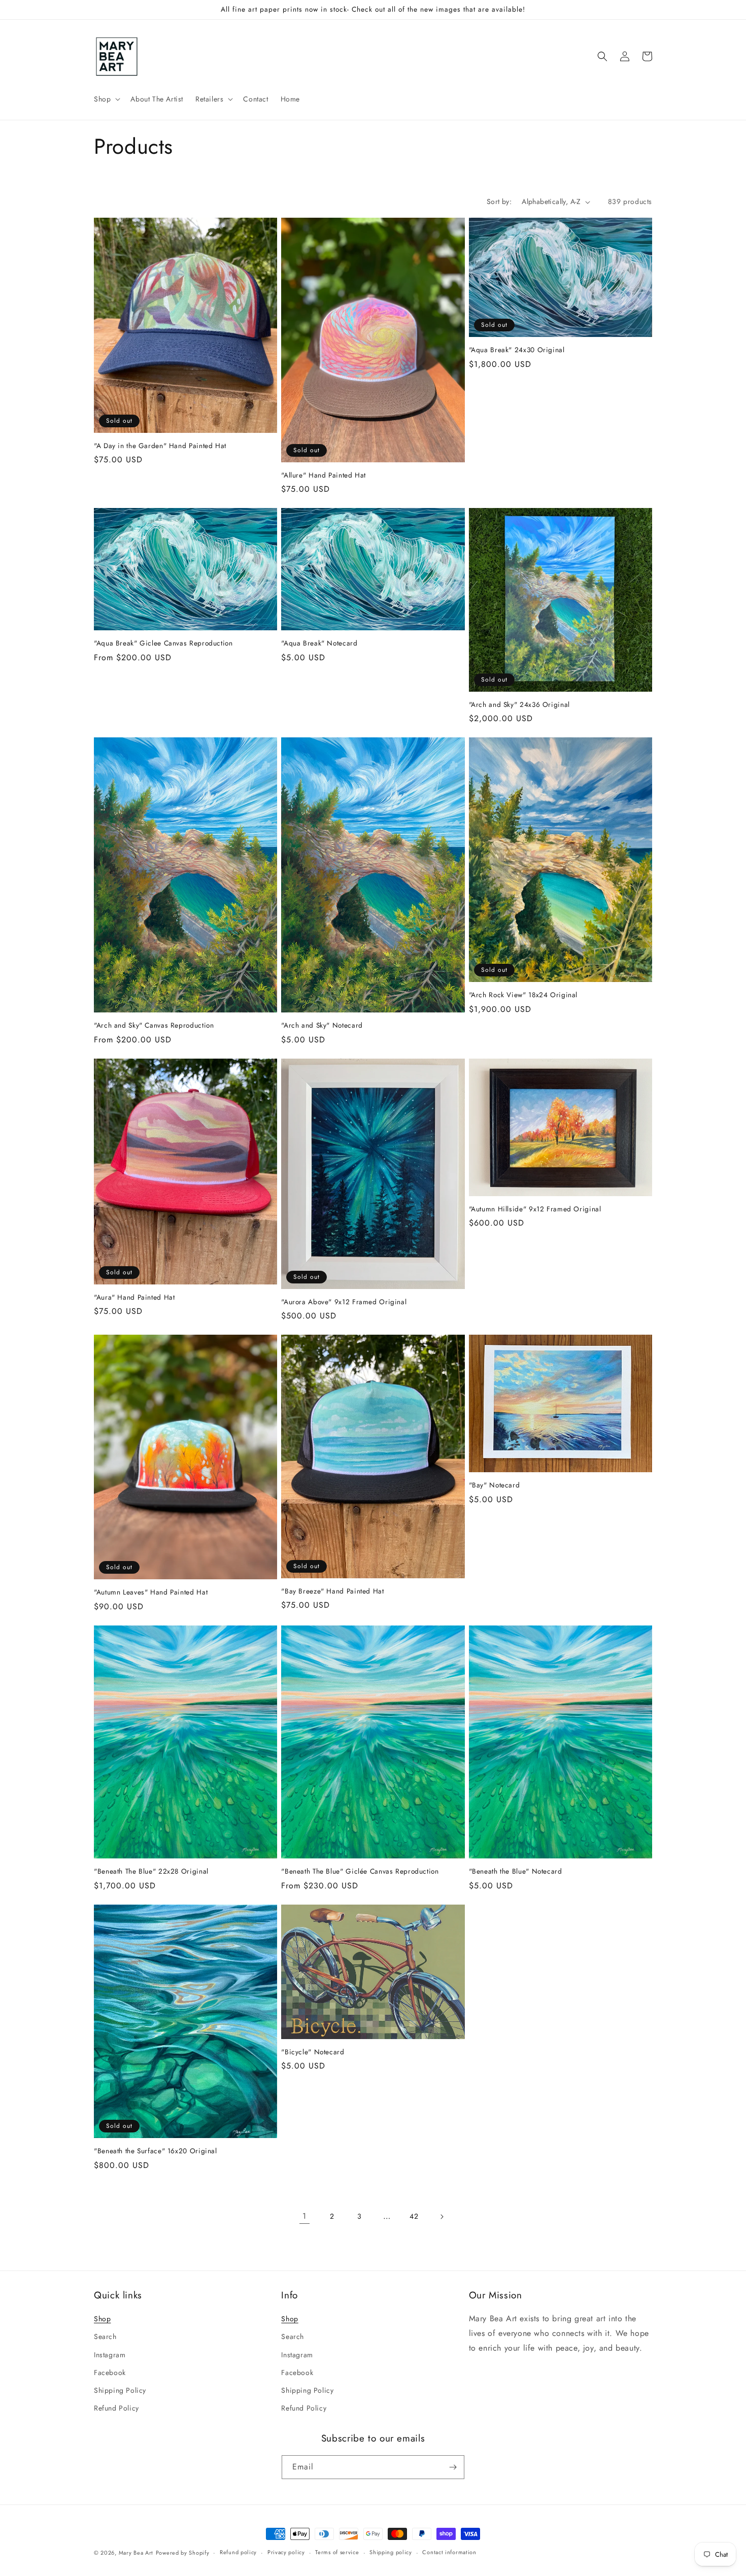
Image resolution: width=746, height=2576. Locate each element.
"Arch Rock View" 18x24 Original (523, 995)
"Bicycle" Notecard (313, 2052)
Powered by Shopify (183, 2553)
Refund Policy (116, 2408)
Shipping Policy (120, 2390)
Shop (102, 2319)
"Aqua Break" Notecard (319, 643)
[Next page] (442, 2217)
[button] (106, 99)
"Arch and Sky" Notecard (322, 1026)
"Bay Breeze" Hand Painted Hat (332, 1591)
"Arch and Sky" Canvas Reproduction (154, 1026)
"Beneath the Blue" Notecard (516, 1872)
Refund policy (238, 2552)
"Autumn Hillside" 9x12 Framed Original (535, 1209)
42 (414, 2216)
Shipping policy (391, 2552)
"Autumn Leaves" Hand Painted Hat (151, 1592)
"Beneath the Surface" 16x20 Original (156, 2151)
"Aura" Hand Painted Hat (134, 1298)
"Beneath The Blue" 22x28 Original (151, 1872)
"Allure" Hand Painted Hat (324, 476)
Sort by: (499, 201)
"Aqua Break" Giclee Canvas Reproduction (163, 643)
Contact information (449, 2552)
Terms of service (337, 2552)
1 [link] (304, 2216)
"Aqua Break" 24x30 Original (517, 350)
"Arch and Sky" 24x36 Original (519, 705)
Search (105, 2336)
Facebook (110, 2372)
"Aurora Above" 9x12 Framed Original (344, 1302)
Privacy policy (286, 2552)
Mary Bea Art (136, 2553)
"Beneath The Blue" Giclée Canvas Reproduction (360, 1872)
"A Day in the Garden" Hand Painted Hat (160, 446)
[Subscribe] (453, 2467)
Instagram (110, 2355)
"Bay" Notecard (495, 1485)
